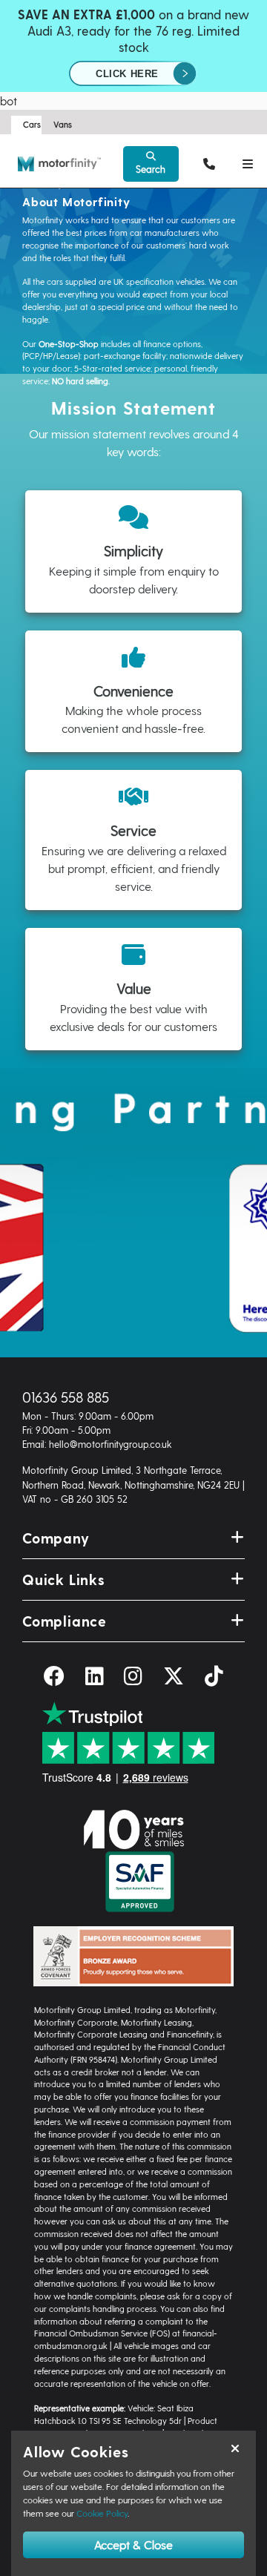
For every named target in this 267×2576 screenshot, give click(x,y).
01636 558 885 (66, 1397)
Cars (32, 124)
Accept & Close (133, 2544)
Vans (63, 124)
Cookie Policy (102, 2513)
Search (151, 169)
